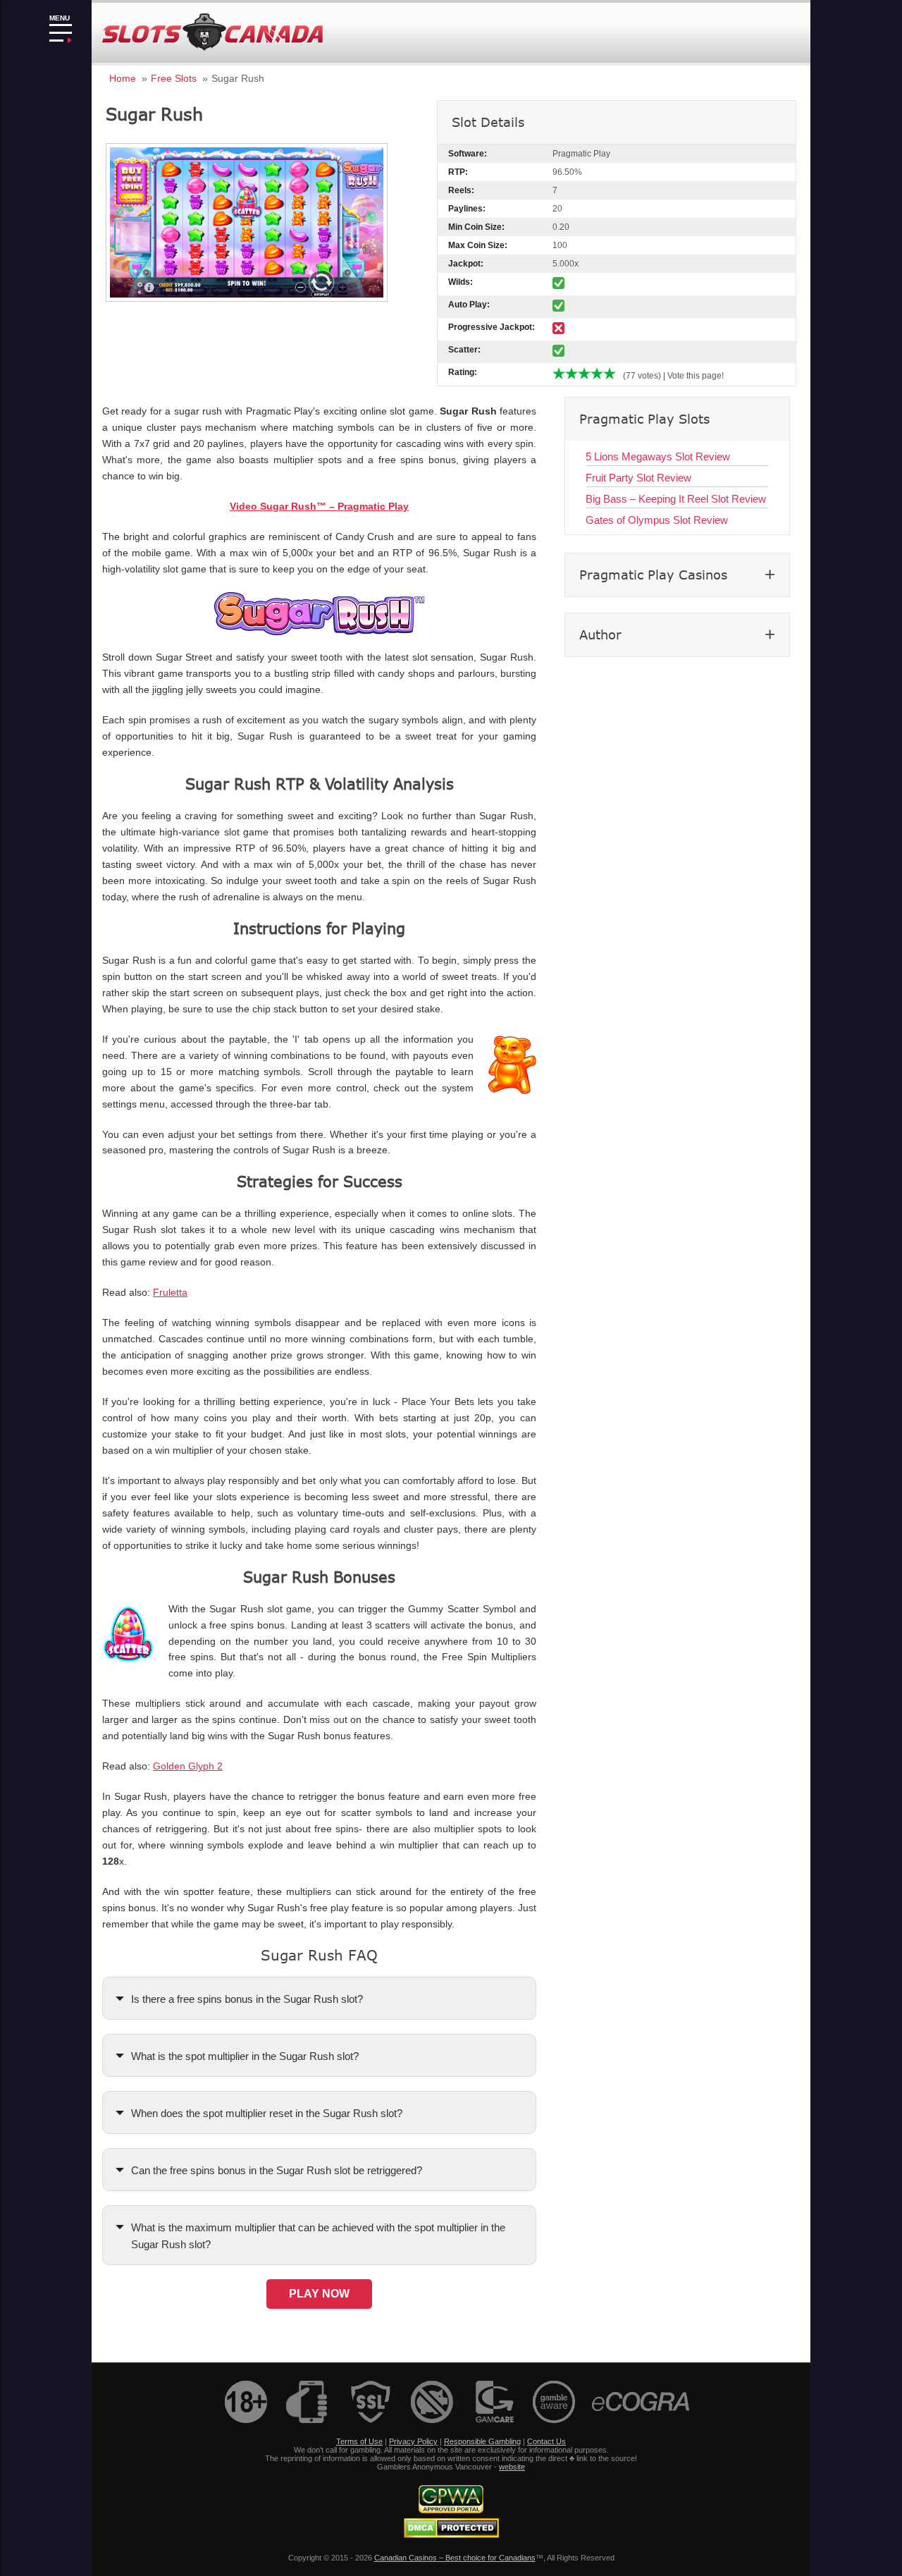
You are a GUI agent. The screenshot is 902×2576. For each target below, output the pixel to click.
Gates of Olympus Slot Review (657, 520)
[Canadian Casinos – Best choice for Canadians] (213, 48)
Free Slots (174, 78)
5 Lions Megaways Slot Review (658, 456)
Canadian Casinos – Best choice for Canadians (455, 2558)
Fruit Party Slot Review (638, 478)
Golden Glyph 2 (188, 1766)
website (512, 2467)
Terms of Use (359, 2441)
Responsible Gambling (482, 2441)
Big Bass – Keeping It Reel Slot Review (676, 499)
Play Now (319, 2294)
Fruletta (170, 1293)
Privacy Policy (413, 2441)
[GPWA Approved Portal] (451, 2510)
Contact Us (546, 2441)
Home (123, 78)
